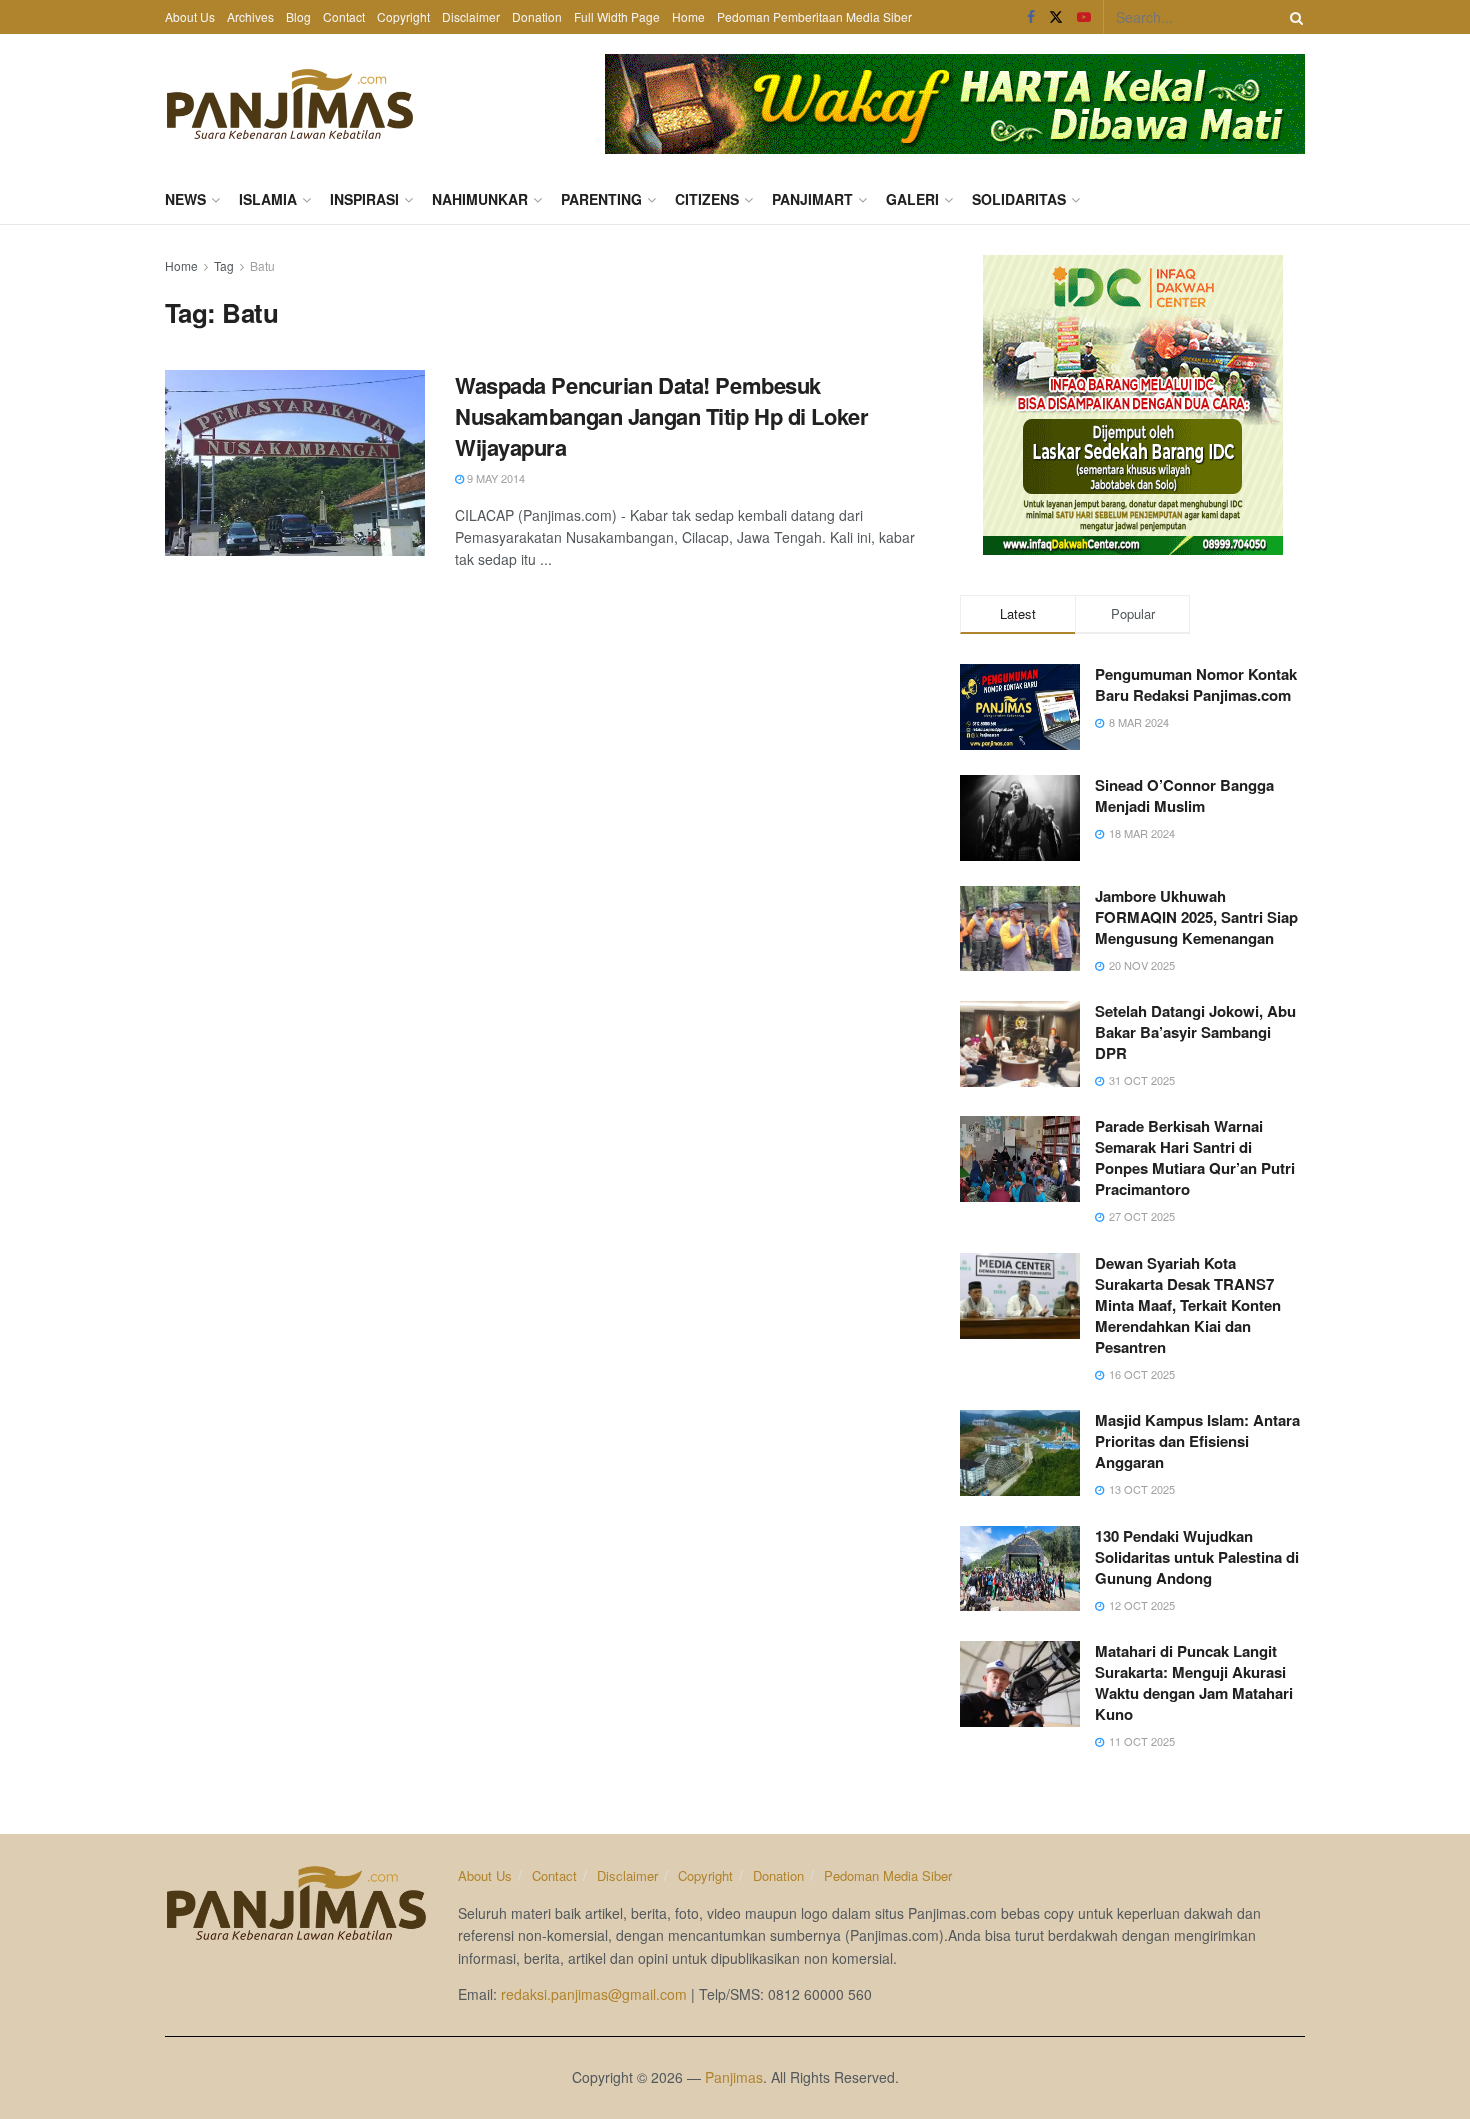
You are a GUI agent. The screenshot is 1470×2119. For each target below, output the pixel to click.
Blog (298, 16)
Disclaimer (471, 16)
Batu (262, 265)
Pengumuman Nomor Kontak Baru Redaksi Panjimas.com (1196, 684)
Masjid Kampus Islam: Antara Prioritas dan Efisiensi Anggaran (1197, 1441)
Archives (250, 16)
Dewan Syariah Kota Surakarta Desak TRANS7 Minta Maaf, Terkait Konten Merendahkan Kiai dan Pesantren (1188, 1305)
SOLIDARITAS (1019, 199)
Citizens (707, 199)
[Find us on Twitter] (1056, 17)
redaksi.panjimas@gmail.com (594, 1994)
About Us (190, 16)
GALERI (912, 199)
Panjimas (734, 2077)
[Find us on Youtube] (1084, 17)
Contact (344, 16)
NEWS (185, 199)
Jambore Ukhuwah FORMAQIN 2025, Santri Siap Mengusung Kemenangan (1196, 917)
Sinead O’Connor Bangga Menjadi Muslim (1184, 795)
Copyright (403, 16)
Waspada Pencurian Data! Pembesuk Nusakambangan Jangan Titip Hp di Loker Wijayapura (661, 416)
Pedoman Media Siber (888, 1875)
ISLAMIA (268, 199)
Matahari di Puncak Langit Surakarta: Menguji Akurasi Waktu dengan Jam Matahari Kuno (1194, 1682)
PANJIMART (812, 199)
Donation (537, 16)
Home (688, 16)
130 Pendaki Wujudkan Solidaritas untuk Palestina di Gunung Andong (1197, 1557)
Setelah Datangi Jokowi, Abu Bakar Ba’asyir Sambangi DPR (1195, 1032)
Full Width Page (617, 16)
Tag (224, 265)
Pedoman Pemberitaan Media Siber (814, 16)
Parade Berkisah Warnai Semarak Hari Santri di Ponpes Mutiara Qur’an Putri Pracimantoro (1195, 1157)
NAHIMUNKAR (480, 199)
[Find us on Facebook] (1031, 17)
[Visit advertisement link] (955, 104)
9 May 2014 (494, 478)
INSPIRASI (364, 199)
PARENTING (601, 199)
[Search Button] (1293, 17)
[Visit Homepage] (290, 104)
